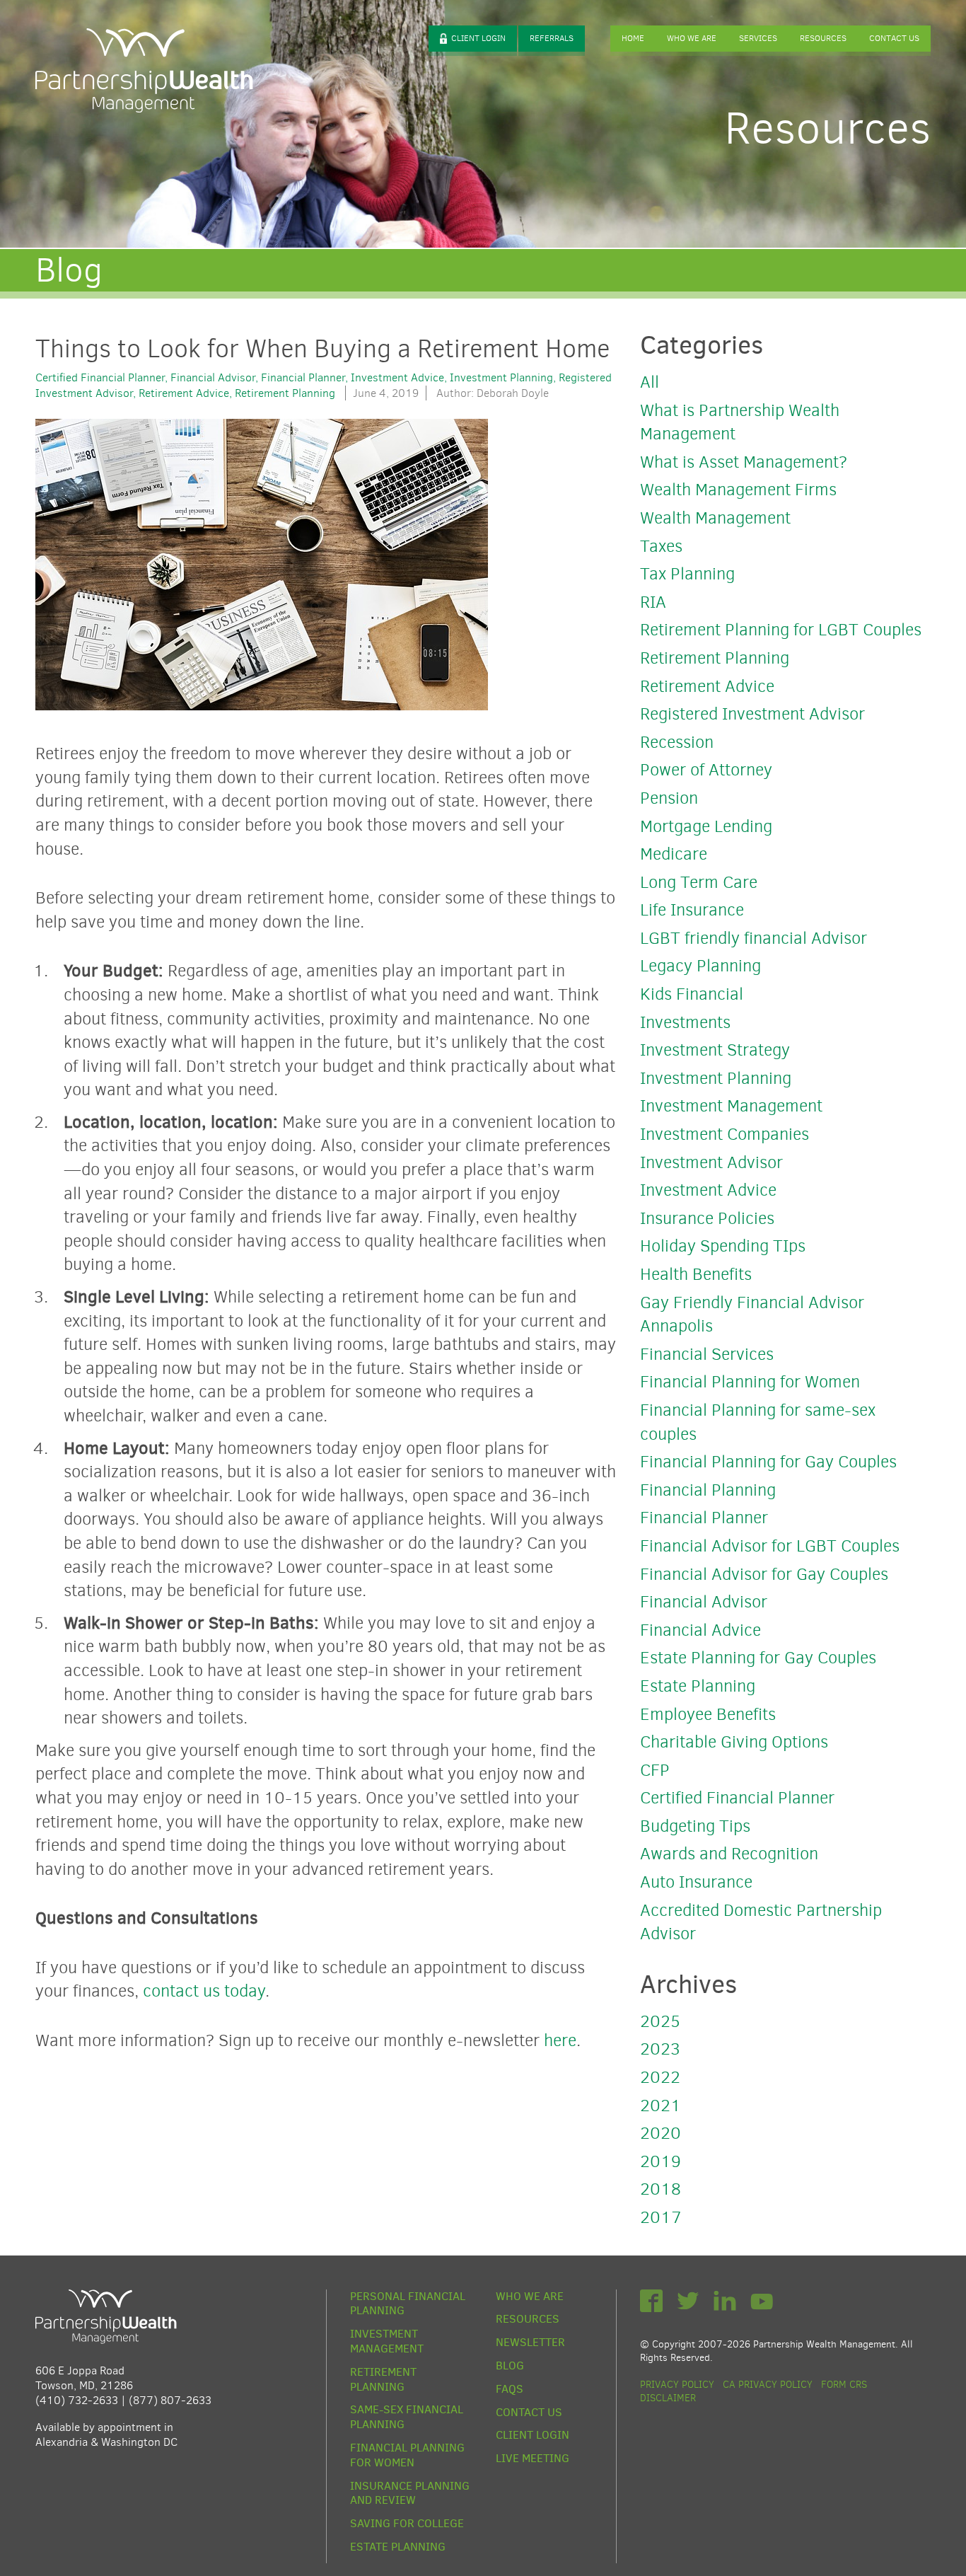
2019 (661, 2161)
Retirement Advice (184, 393)
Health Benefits (696, 1274)
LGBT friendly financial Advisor (753, 938)
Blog (510, 2366)
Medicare (674, 854)
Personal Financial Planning (408, 2304)
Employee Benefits (708, 1714)
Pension (669, 798)
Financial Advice (700, 1630)
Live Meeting (533, 2459)
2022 (660, 2077)
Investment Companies (724, 1134)
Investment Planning (501, 377)
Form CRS (844, 2385)
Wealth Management (715, 518)
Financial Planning (708, 1490)
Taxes (661, 546)
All (650, 382)
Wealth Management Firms (738, 490)
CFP (655, 1770)
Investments (685, 1022)
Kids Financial (692, 994)
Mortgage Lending (706, 826)
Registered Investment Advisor (752, 714)
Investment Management (731, 1106)
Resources (823, 38)
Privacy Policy (677, 2385)
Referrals (552, 38)
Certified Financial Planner (100, 377)
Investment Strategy (715, 1050)
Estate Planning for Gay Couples (758, 1658)
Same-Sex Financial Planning (407, 2417)
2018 (661, 2189)
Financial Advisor (213, 377)
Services (758, 38)
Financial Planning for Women (750, 1382)
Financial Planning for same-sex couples (758, 1422)
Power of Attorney (706, 770)
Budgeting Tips (695, 1826)
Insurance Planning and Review (410, 2494)
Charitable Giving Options (734, 1742)
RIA (653, 602)
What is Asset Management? (744, 462)
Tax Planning (687, 574)
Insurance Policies (707, 1218)
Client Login (478, 38)
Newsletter (530, 2343)
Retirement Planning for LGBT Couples (781, 630)
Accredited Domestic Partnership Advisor (761, 1922)
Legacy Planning (700, 966)
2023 (660, 2049)
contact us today (204, 1991)
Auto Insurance (696, 1882)
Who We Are (692, 38)
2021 (661, 2106)
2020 (661, 2133)
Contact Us (894, 38)
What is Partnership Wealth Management (740, 422)
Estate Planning (698, 1686)
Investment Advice (397, 377)
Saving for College (407, 2524)
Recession (677, 742)
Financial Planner (303, 377)
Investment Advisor (711, 1162)
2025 (660, 2021)
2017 (661, 2217)
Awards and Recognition (729, 1854)
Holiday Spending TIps (723, 1246)
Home (633, 38)
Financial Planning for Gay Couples (768, 1462)
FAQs (510, 2389)
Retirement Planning (285, 393)
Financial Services (707, 1354)
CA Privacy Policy (768, 2385)
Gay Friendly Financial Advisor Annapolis (752, 1315)
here (560, 2040)
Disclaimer (668, 2398)
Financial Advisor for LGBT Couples (770, 1546)
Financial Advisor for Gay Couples (764, 1574)
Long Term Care (699, 882)
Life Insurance (692, 910)
